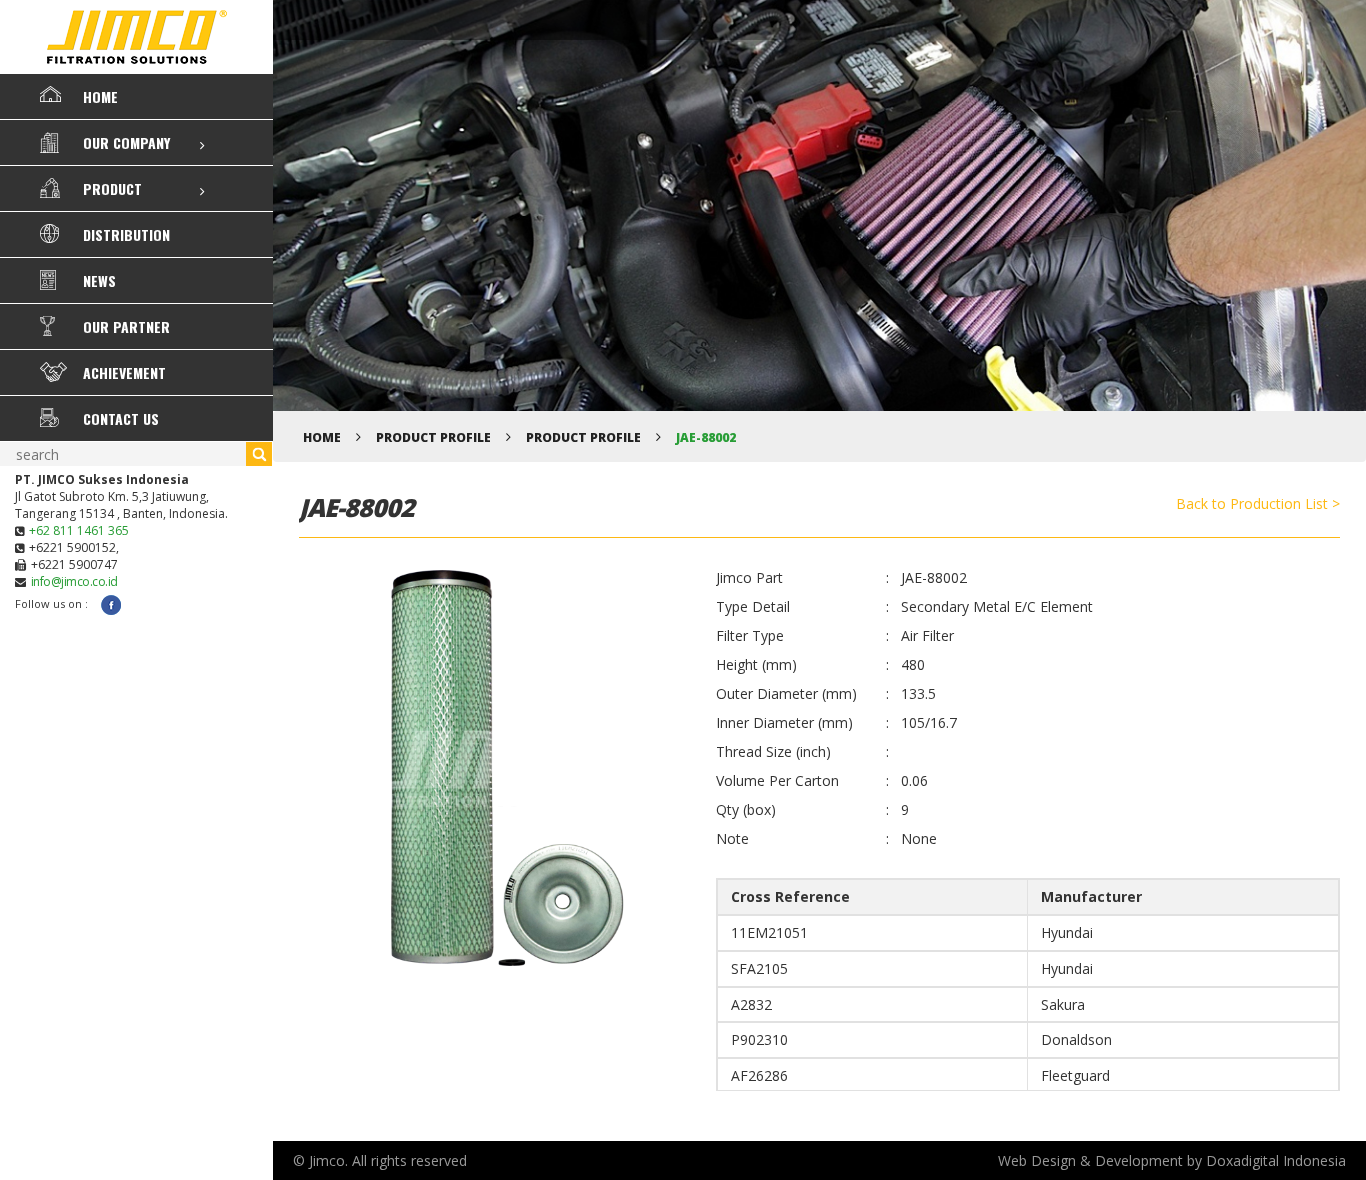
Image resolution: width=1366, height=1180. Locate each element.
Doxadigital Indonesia (1276, 1160)
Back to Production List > (1258, 503)
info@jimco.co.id (74, 581)
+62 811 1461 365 (79, 530)
